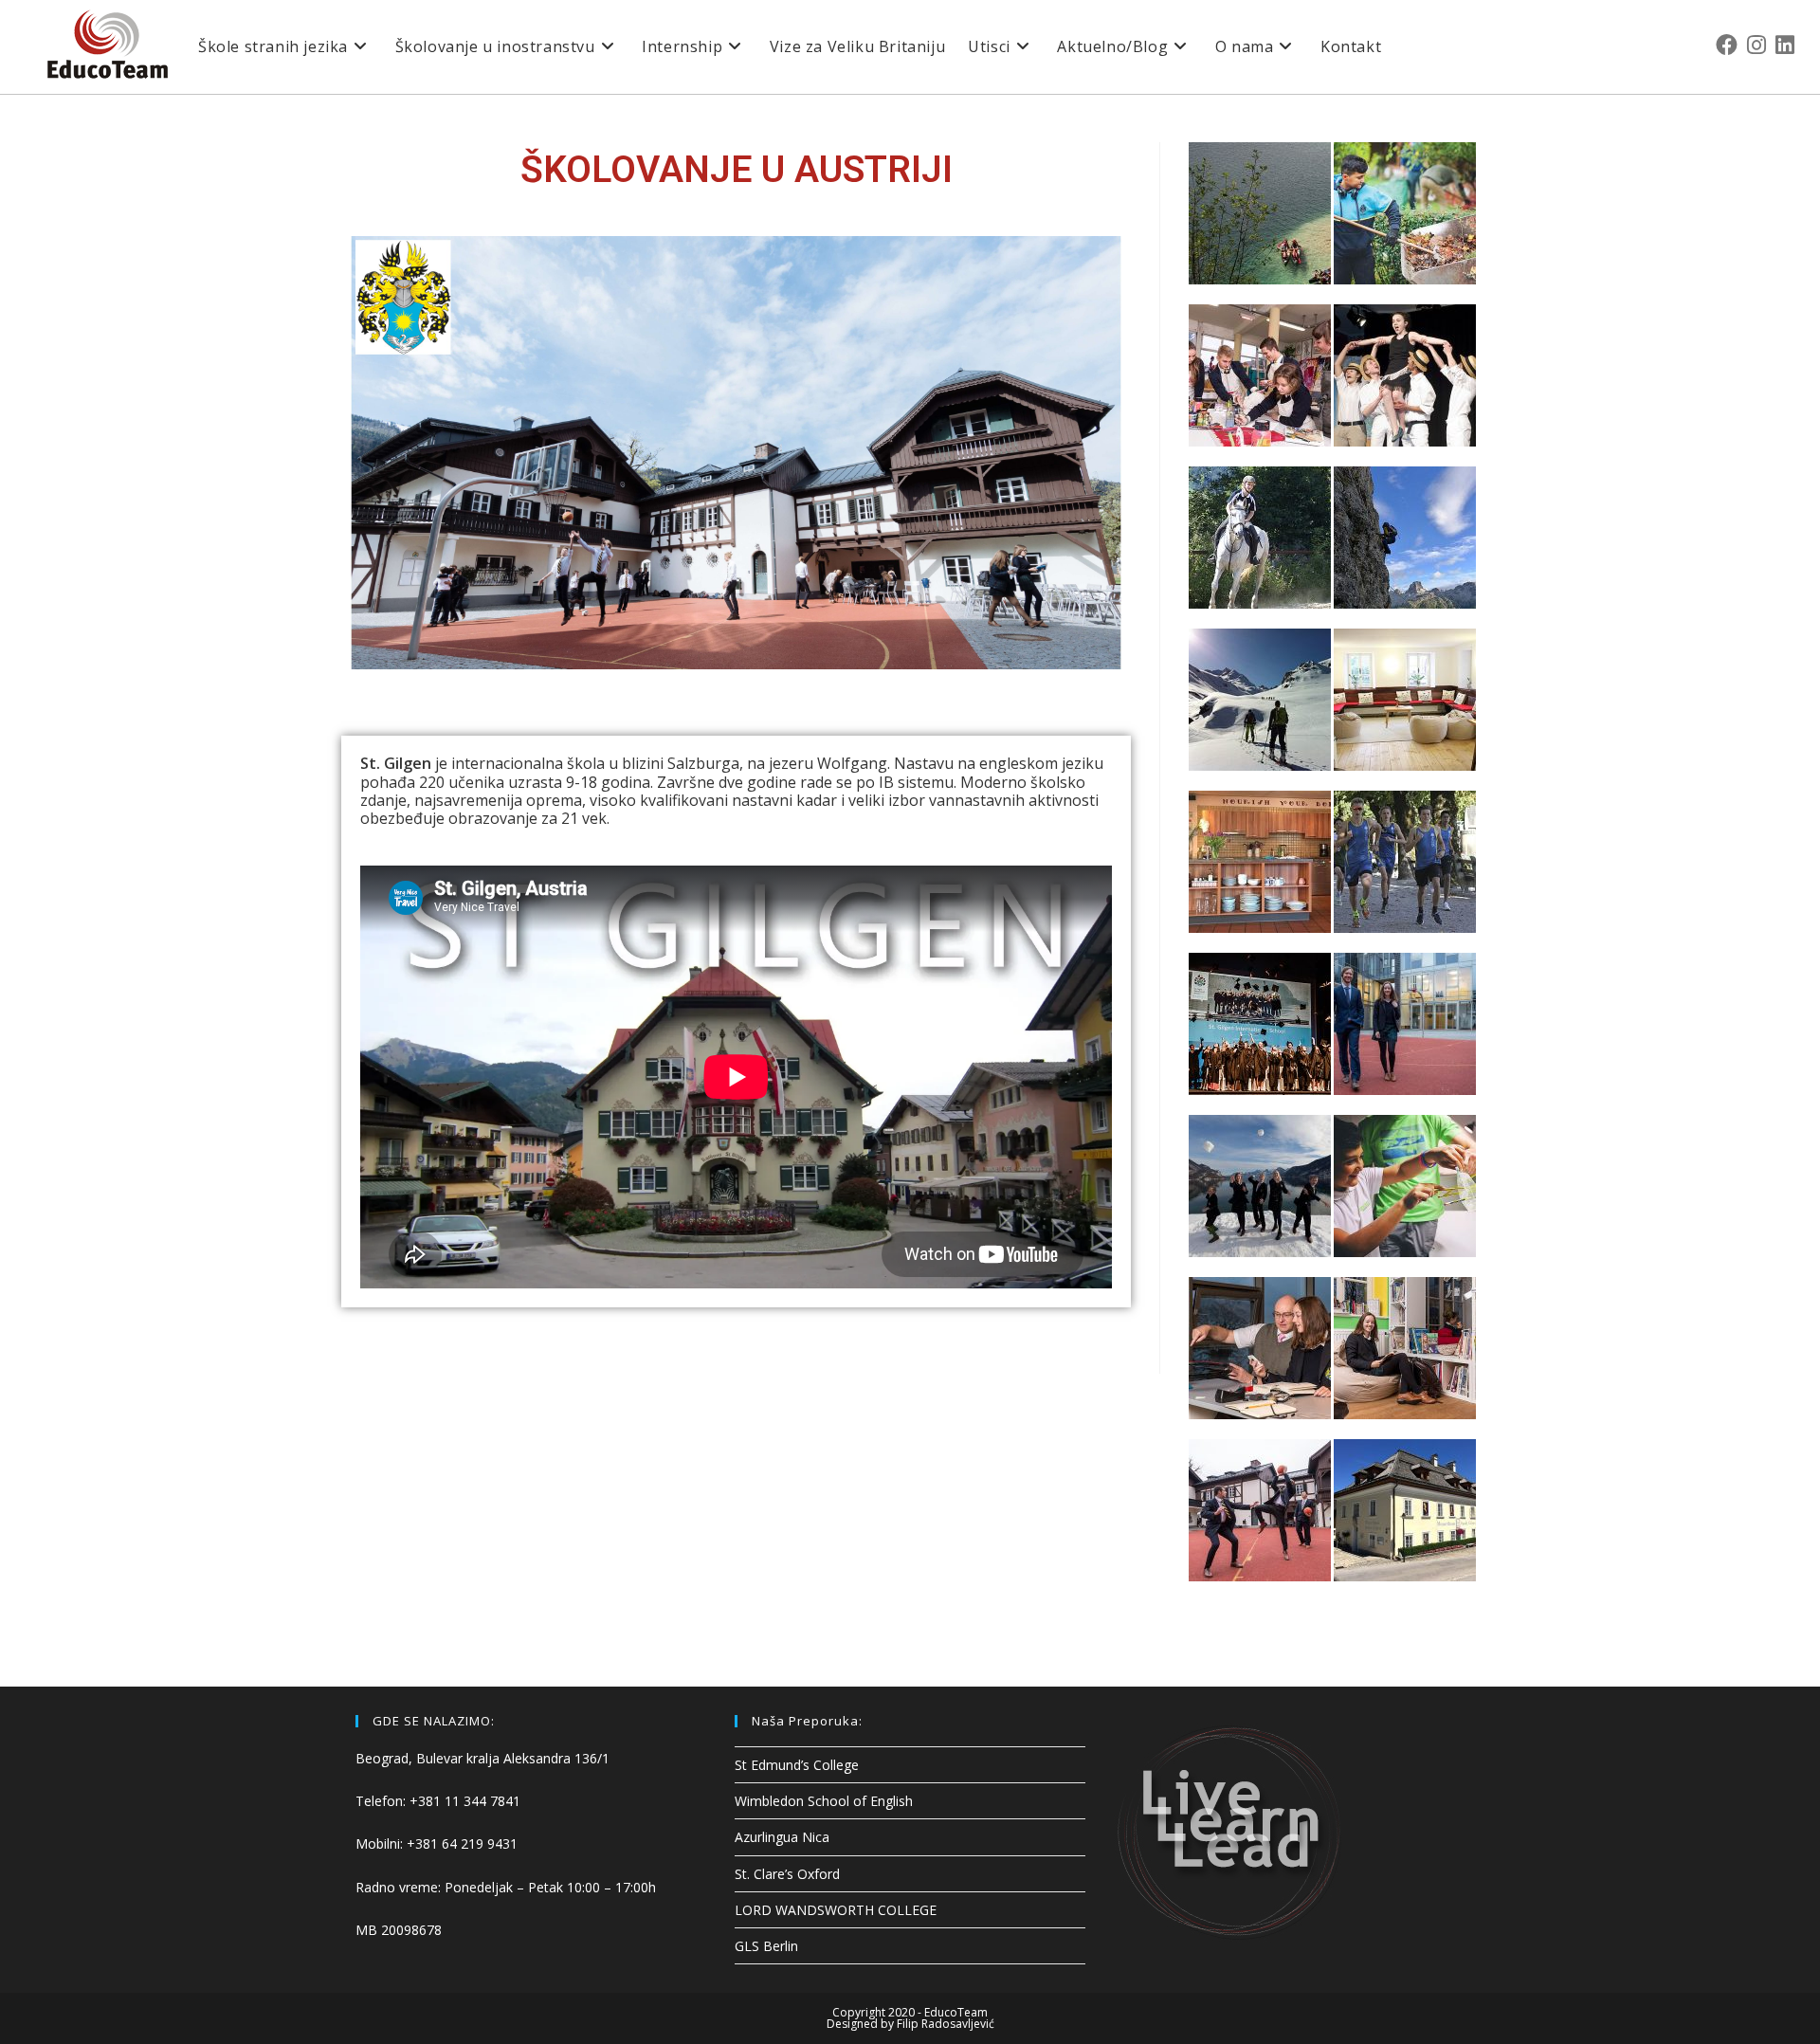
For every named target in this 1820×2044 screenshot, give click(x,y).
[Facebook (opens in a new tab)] (1727, 45)
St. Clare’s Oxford (787, 1874)
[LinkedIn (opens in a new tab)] (1785, 45)
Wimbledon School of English (824, 1801)
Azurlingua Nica (782, 1837)
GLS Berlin (766, 1946)
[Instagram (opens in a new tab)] (1756, 45)
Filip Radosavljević (946, 2024)
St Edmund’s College (797, 1765)
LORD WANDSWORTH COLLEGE (836, 1910)
